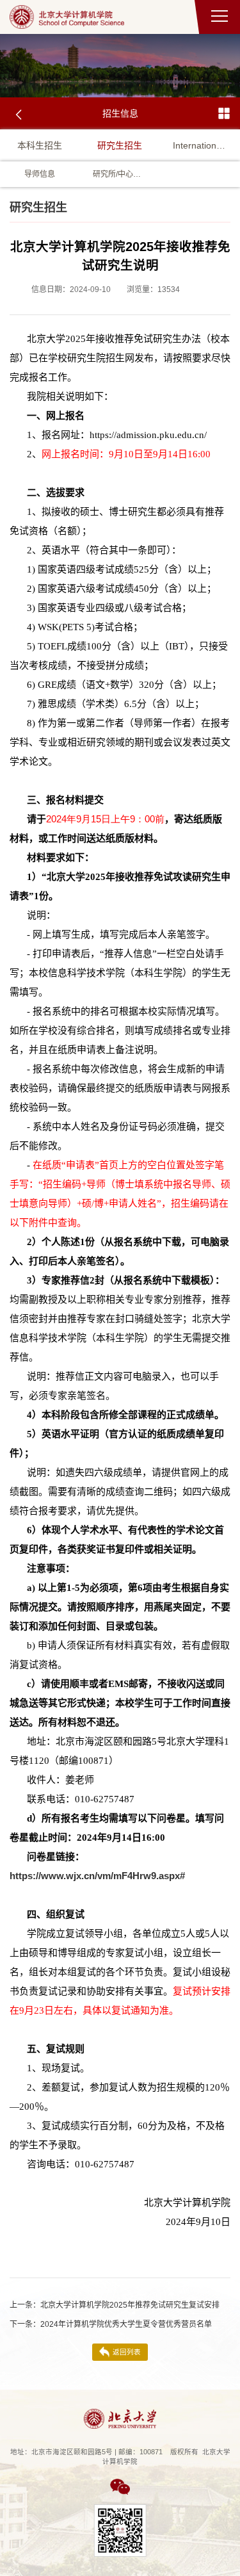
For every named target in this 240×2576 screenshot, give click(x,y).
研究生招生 (120, 145)
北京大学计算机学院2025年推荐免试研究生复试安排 (115, 2305)
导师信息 (40, 174)
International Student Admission (200, 145)
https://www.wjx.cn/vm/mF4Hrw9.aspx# (97, 1876)
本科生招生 (40, 145)
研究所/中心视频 (120, 174)
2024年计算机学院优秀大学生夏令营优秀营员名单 (111, 2324)
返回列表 (127, 2352)
